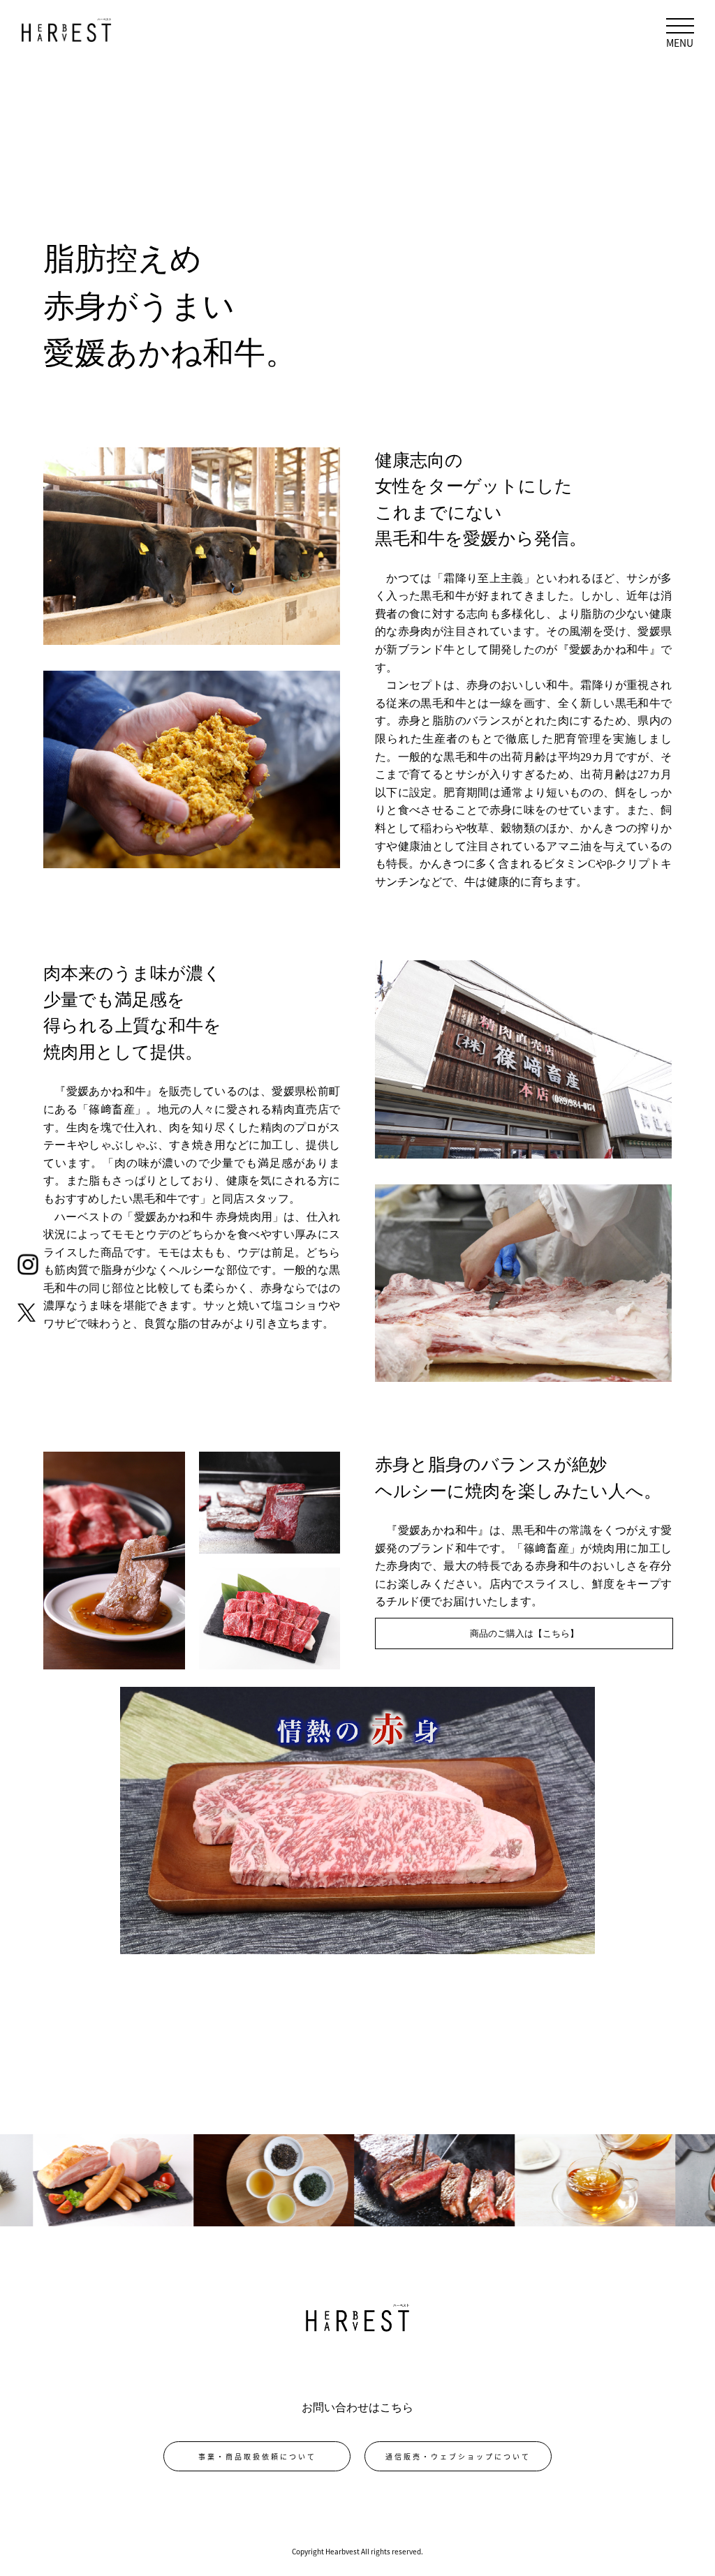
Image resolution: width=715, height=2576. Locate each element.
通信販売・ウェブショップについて (458, 2456)
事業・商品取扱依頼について (257, 2456)
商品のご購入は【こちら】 (524, 1633)
